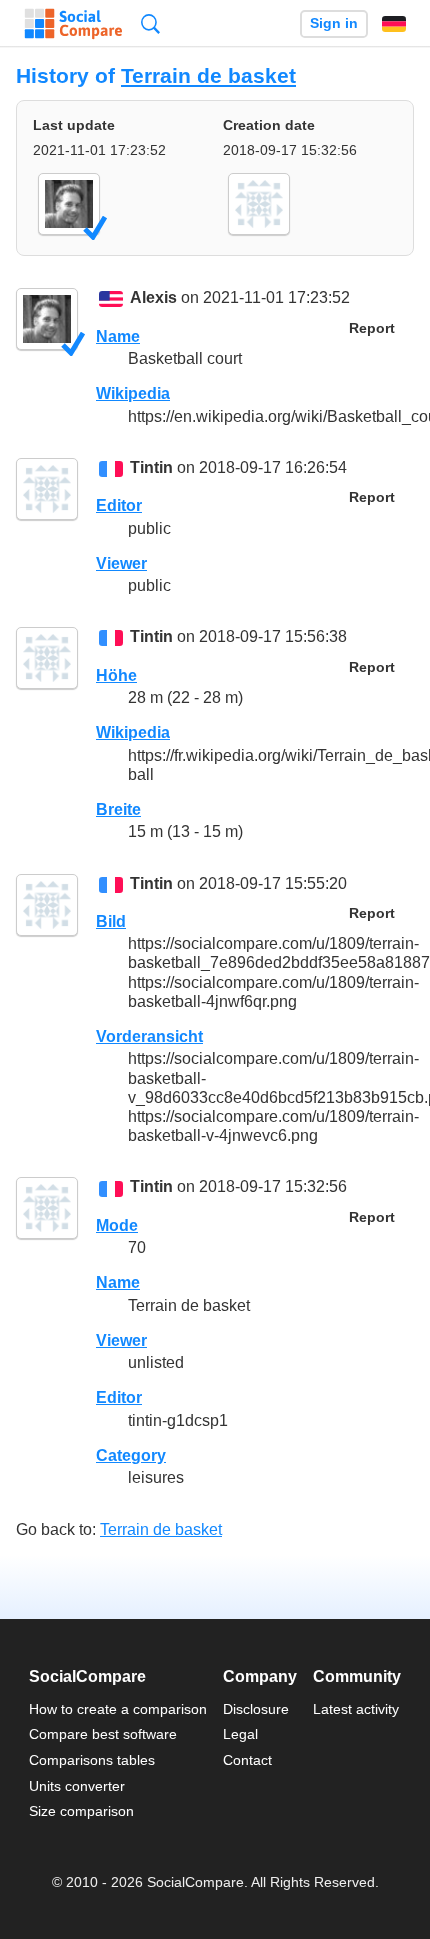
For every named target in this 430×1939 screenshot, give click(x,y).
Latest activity (356, 1709)
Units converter (77, 1786)
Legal (240, 1734)
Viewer (121, 563)
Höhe (116, 675)
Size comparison (81, 1811)
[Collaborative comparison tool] (73, 24)
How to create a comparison (118, 1709)
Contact (247, 1760)
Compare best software (103, 1734)
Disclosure (256, 1709)
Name (118, 336)
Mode (117, 1225)
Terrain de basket (208, 75)
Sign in (334, 23)
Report (372, 328)
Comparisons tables (92, 1760)
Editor (119, 505)
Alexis (153, 298)
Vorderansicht (149, 1036)
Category (131, 1455)
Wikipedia (133, 393)
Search (150, 23)
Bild (111, 921)
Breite (118, 809)
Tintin (151, 467)
